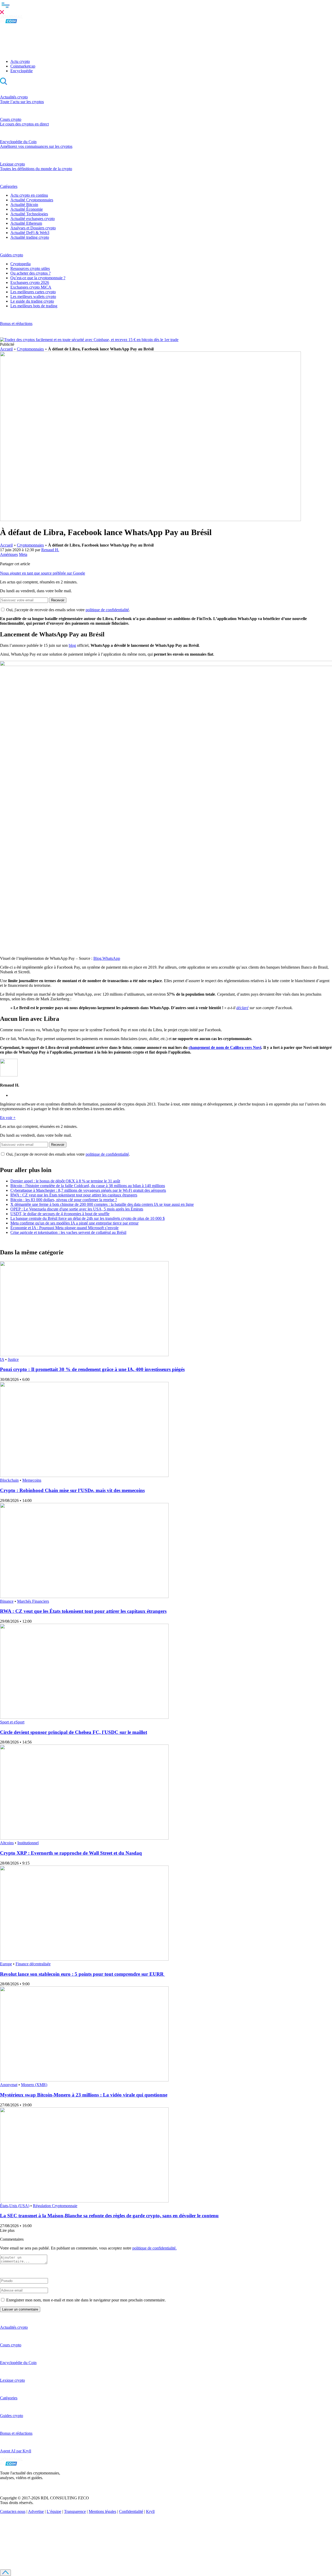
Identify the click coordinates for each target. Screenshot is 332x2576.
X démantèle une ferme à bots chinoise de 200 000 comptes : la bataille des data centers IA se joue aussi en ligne (102, 1204)
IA (2, 1359)
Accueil (6, 349)
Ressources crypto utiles (30, 268)
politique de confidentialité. (154, 2248)
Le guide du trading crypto (32, 301)
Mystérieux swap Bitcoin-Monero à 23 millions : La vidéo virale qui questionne (84, 2095)
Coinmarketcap (23, 66)
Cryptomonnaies (30, 349)
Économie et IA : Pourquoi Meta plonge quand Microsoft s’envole (64, 1228)
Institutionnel (28, 1843)
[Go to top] (5, 2573)
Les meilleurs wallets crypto (33, 297)
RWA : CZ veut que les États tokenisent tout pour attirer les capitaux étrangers (74, 1195)
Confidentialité (131, 2511)
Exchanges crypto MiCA (31, 287)
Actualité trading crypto (30, 237)
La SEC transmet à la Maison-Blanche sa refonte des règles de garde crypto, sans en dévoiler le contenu (109, 2216)
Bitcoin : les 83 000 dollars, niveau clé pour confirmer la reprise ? (64, 1200)
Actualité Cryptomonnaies (32, 200)
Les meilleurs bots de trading (34, 306)
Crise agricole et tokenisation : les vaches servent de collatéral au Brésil (68, 1232)
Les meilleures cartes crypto (33, 292)
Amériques (9, 554)
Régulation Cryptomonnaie (55, 2206)
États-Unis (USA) (15, 2206)
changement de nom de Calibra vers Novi (225, 1047)
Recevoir (58, 600)
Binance (7, 1601)
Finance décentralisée (33, 1964)
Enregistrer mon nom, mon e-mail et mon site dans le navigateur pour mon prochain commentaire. (86, 2300)
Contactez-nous (13, 2511)
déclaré (242, 1008)
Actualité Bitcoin (24, 205)
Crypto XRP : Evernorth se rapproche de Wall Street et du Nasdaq (71, 1853)
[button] (166, 8)
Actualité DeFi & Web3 (30, 233)
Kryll (150, 2511)
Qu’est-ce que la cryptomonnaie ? (38, 278)
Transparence (75, 2511)
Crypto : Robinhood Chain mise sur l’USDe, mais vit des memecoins (72, 1490)
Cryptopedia (20, 264)
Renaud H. (50, 550)
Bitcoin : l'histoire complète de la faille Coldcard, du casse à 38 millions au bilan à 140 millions (88, 1186)
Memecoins (32, 1480)
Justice (13, 1359)
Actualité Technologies (29, 214)
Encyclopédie (22, 71)
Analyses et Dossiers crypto (33, 228)
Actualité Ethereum (26, 223)
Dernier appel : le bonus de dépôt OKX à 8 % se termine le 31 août (65, 1181)
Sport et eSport (12, 1722)
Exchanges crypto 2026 (30, 282)
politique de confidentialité (107, 610)
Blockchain (9, 1480)
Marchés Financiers (33, 1601)
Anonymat (9, 2085)
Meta (23, 554)
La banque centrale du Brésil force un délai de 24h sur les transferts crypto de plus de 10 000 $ (88, 1218)
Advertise (36, 2511)
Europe (6, 1964)
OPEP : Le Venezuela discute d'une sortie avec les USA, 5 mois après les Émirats (77, 1209)
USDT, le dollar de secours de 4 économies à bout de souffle (60, 1214)
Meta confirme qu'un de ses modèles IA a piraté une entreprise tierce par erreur (74, 1223)
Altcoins (7, 1843)
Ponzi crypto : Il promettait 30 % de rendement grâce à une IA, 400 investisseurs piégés (92, 1369)
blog (72, 645)
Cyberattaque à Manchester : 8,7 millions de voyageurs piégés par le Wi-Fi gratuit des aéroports (88, 1190)
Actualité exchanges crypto (33, 219)
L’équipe (54, 2511)
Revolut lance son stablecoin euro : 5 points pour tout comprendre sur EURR (82, 1974)
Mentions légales (102, 2511)
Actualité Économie (27, 209)
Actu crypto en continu (29, 195)
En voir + (8, 1118)
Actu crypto (20, 61)
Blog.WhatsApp (107, 958)
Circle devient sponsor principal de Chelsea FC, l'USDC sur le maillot (74, 1732)
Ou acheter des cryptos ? (30, 273)
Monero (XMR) (34, 2085)
